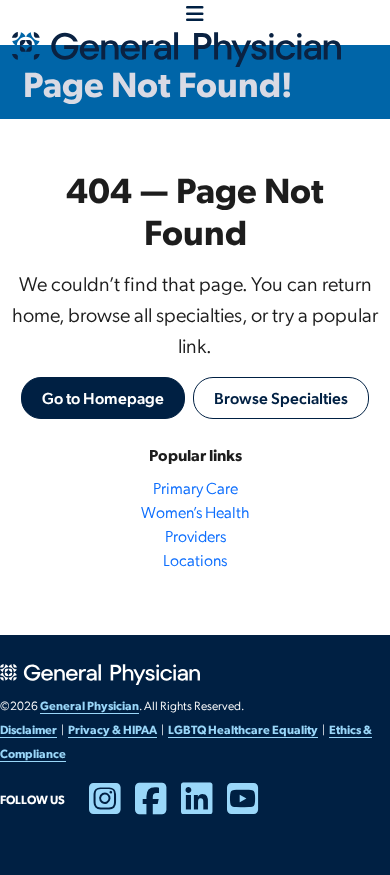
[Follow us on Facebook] (158, 807)
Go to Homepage (103, 397)
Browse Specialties (281, 397)
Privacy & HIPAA (112, 729)
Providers (195, 535)
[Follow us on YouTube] (250, 807)
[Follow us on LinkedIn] (204, 807)
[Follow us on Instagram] (112, 807)
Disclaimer (28, 729)
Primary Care (195, 487)
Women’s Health (195, 511)
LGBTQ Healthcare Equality (243, 729)
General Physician (89, 705)
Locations (195, 559)
